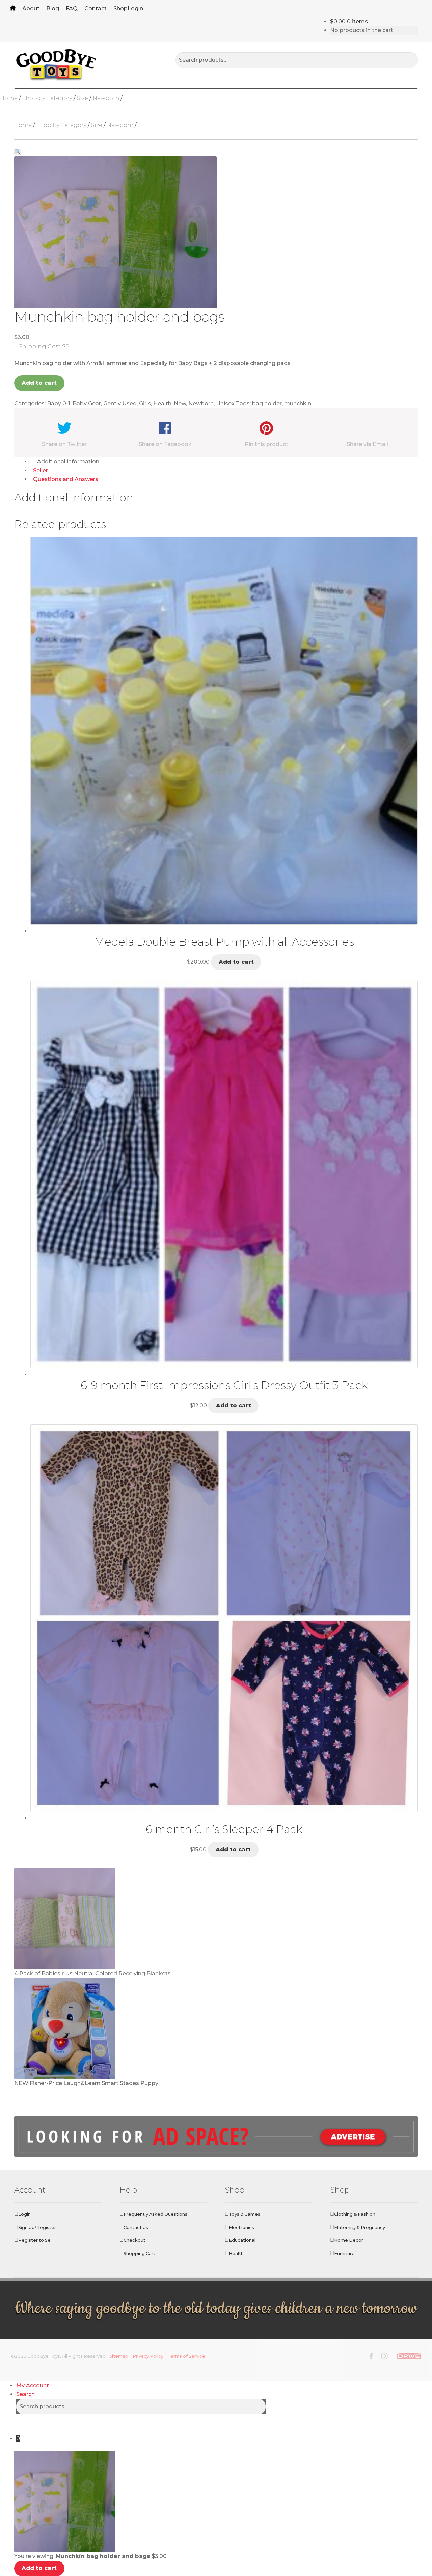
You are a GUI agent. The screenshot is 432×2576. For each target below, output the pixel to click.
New (180, 404)
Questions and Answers (66, 479)
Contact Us (136, 2227)
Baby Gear (87, 404)
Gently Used (120, 404)
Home (13, 9)
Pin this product (266, 444)
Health (162, 404)
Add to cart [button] (236, 962)
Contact (96, 9)
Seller (40, 470)
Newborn (106, 98)
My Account (33, 2385)
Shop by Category (47, 98)
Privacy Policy (148, 2356)
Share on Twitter (64, 444)
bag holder (267, 404)
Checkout (134, 2240)
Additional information (68, 462)
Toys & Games (245, 2214)
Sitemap (119, 2356)
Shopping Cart (139, 2253)
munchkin (298, 404)
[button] (18, 152)
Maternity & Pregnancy (360, 2227)
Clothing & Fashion (355, 2214)
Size (83, 98)
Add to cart (39, 383)
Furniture (344, 2253)
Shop (120, 9)
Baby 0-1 (59, 404)
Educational (242, 2240)
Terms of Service (186, 2356)
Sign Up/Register (37, 2227)
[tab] (224, 462)
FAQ (72, 9)
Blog (53, 9)
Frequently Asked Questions (155, 2214)
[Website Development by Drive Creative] (409, 2355)
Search (25, 2394)
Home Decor (349, 2240)
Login (135, 9)
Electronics (241, 2227)
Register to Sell (35, 2240)
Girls (145, 404)
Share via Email (367, 444)
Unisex (225, 404)
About (31, 9)
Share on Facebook (165, 444)
